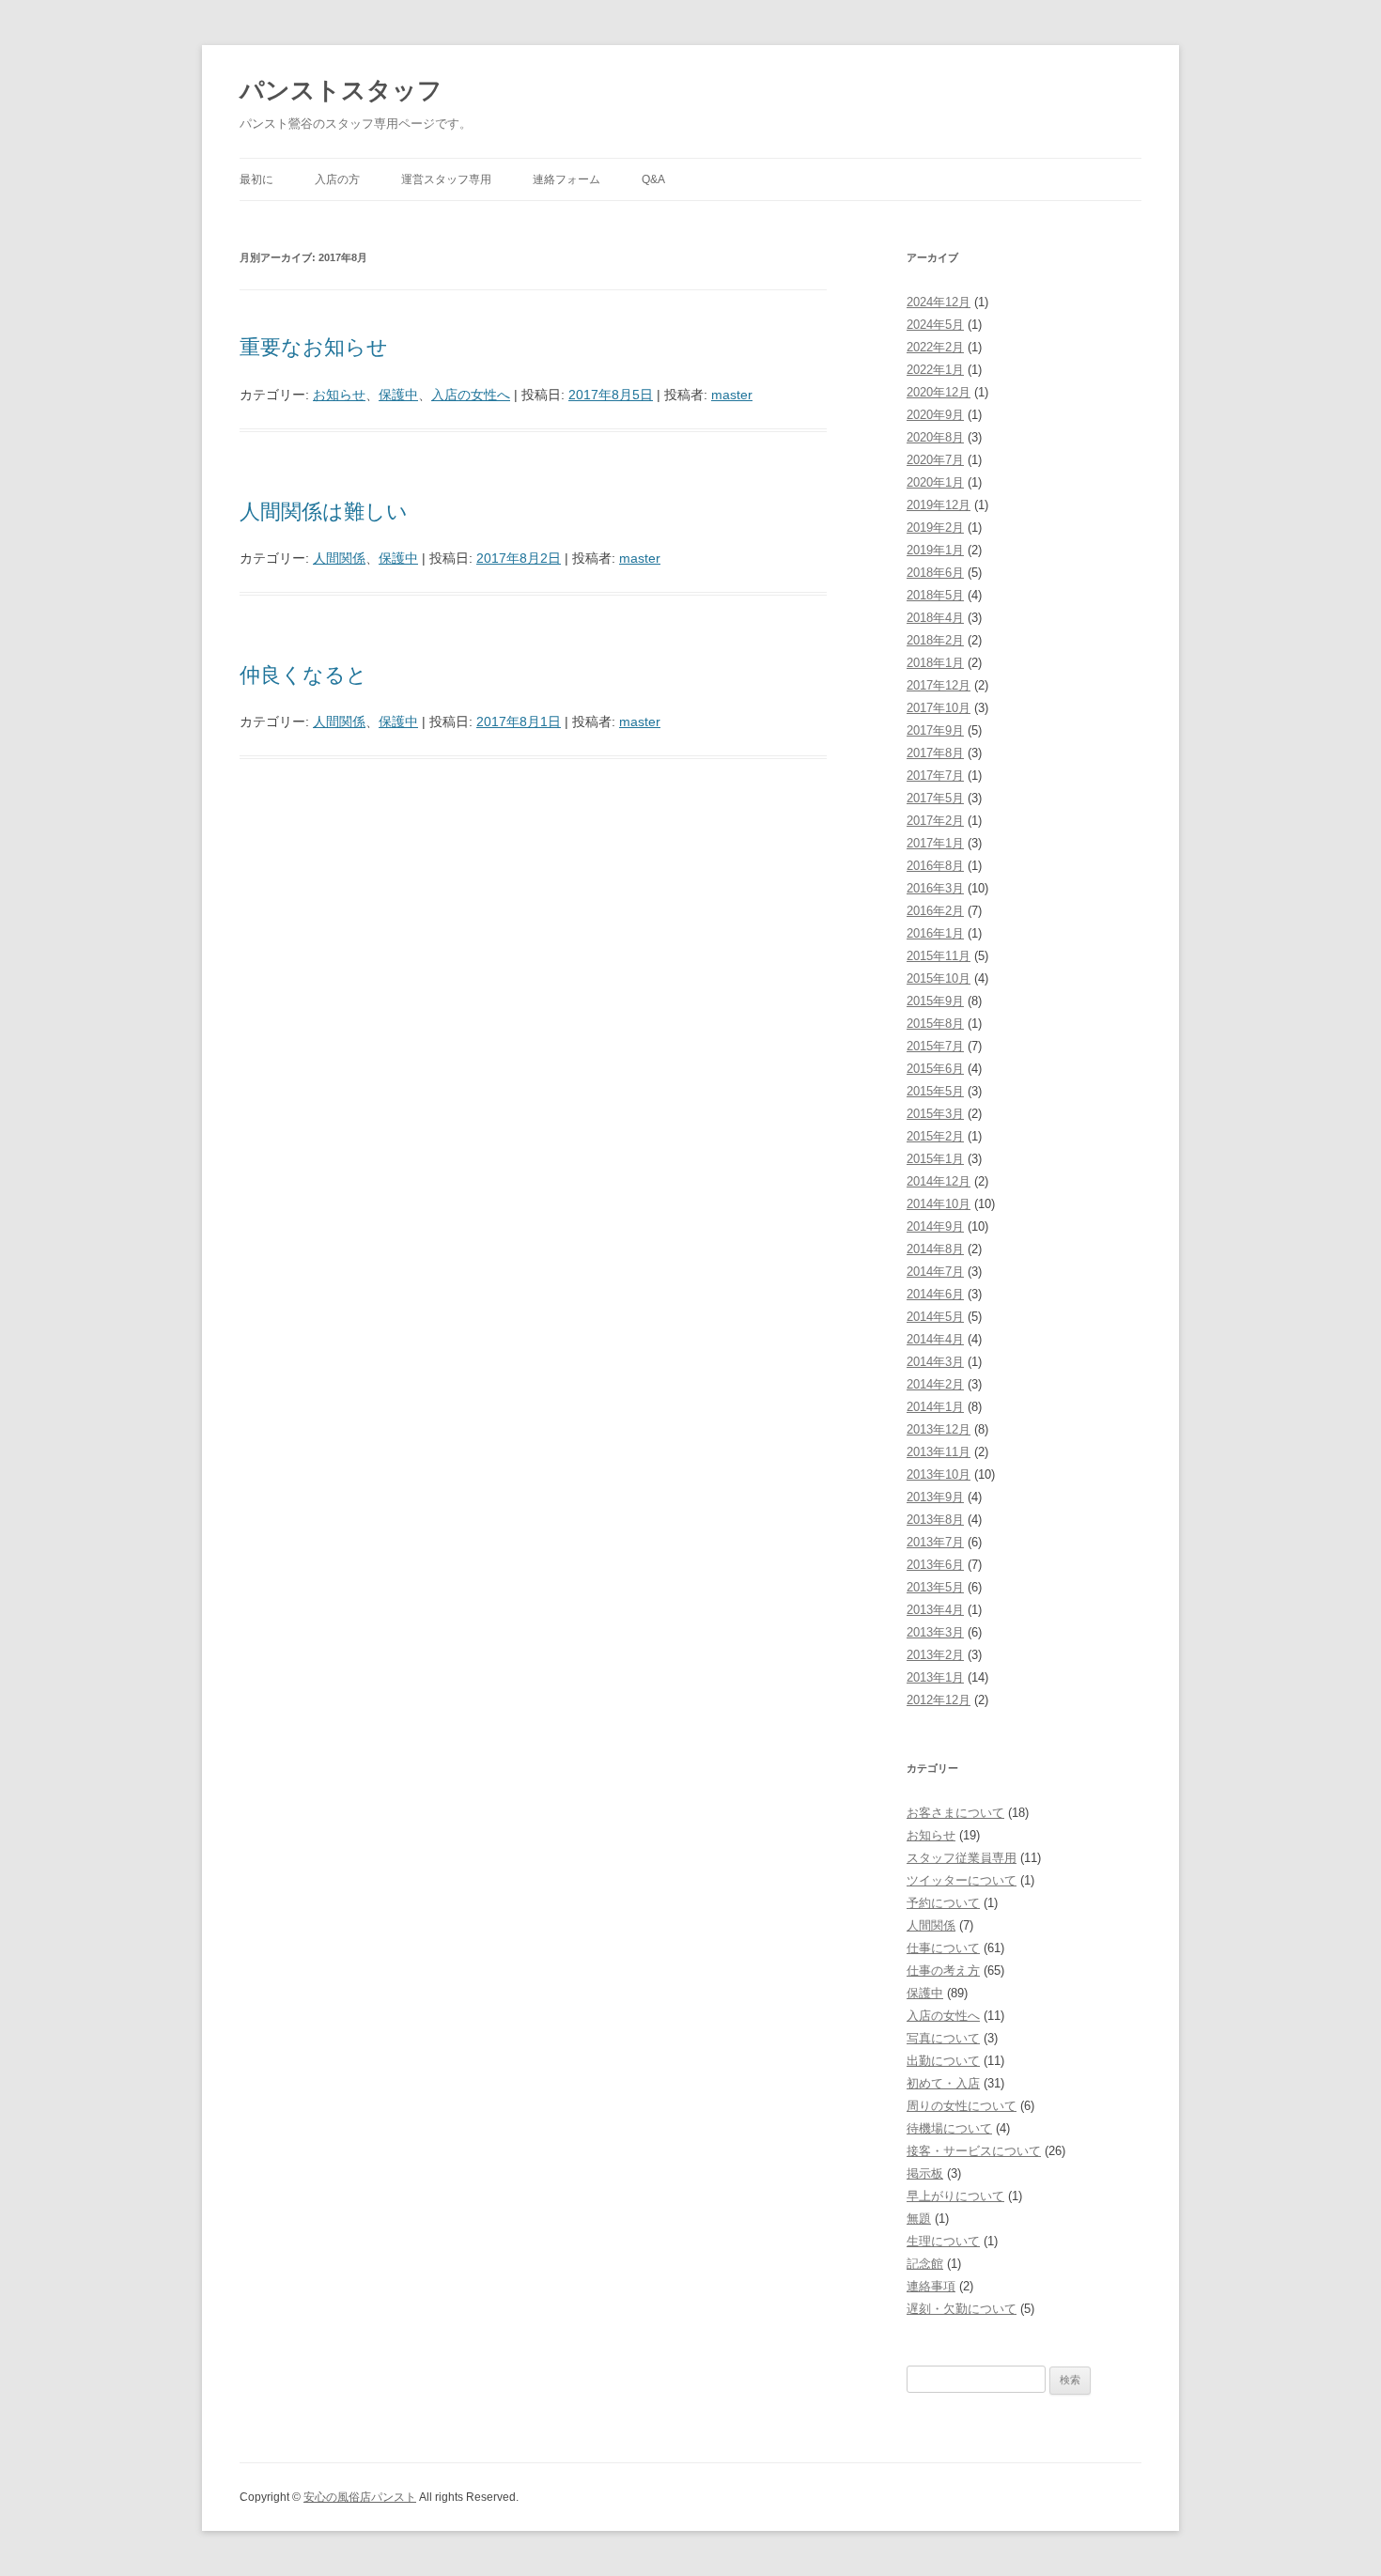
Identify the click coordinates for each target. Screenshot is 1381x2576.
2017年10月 (939, 708)
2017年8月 (935, 753)
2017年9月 (935, 730)
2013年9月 (935, 1497)
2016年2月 (935, 911)
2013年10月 (939, 1474)
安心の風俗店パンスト (360, 2497)
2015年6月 (935, 1069)
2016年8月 (935, 866)
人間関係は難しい (324, 512)
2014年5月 (935, 1317)
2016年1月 (935, 933)
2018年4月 (935, 618)
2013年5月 (935, 1587)
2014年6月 (935, 1294)
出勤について (943, 2061)
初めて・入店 (943, 2083)
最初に (256, 179)
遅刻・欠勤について (962, 2309)
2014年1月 (935, 1407)
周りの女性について (962, 2106)
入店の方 (337, 179)
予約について (943, 1903)
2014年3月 (935, 1362)
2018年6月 (935, 573)
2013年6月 (935, 1565)
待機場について (949, 2128)
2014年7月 (935, 1272)
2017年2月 (935, 821)
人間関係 (339, 558)
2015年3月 (935, 1114)
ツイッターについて (962, 1880)
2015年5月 (935, 1091)
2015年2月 (935, 1136)
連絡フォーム (566, 179)
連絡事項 (931, 2286)
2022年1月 (935, 370)
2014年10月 (939, 1204)
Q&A (653, 179)
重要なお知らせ (314, 347)
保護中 (398, 395)
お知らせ (339, 395)
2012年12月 (939, 1700)
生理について (943, 2241)
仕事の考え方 (943, 1971)
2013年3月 (935, 1632)
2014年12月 (939, 1181)
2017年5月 (935, 798)
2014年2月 (935, 1384)
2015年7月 (935, 1046)
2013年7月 (935, 1542)
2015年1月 (935, 1159)
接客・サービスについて (974, 2151)
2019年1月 (935, 550)
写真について (943, 2038)
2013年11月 (939, 1452)
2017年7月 (935, 776)
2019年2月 (935, 528)
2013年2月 (935, 1655)
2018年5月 (935, 595)
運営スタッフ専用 (446, 179)
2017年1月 (935, 843)
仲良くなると (303, 675)
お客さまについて (955, 1813)
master (732, 395)
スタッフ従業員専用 (962, 1858)
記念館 (925, 2264)
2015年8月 (935, 1024)
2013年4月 (935, 1610)
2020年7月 (935, 460)
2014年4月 (935, 1339)
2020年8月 (935, 437)
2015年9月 (935, 1001)
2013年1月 (935, 1677)
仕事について (943, 1948)
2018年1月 (935, 663)
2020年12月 (939, 392)
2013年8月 (935, 1520)
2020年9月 (935, 415)
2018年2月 (935, 640)
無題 (919, 2219)
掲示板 (925, 2173)
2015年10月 (939, 978)
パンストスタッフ (341, 90)
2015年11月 (939, 956)
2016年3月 (935, 888)
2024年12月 (939, 302)
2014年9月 (935, 1226)
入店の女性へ (471, 395)
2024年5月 (935, 325)
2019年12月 (939, 505)
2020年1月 (935, 482)
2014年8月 (935, 1249)
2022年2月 (935, 347)
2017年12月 (939, 685)
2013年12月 (939, 1429)
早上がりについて (955, 2196)
